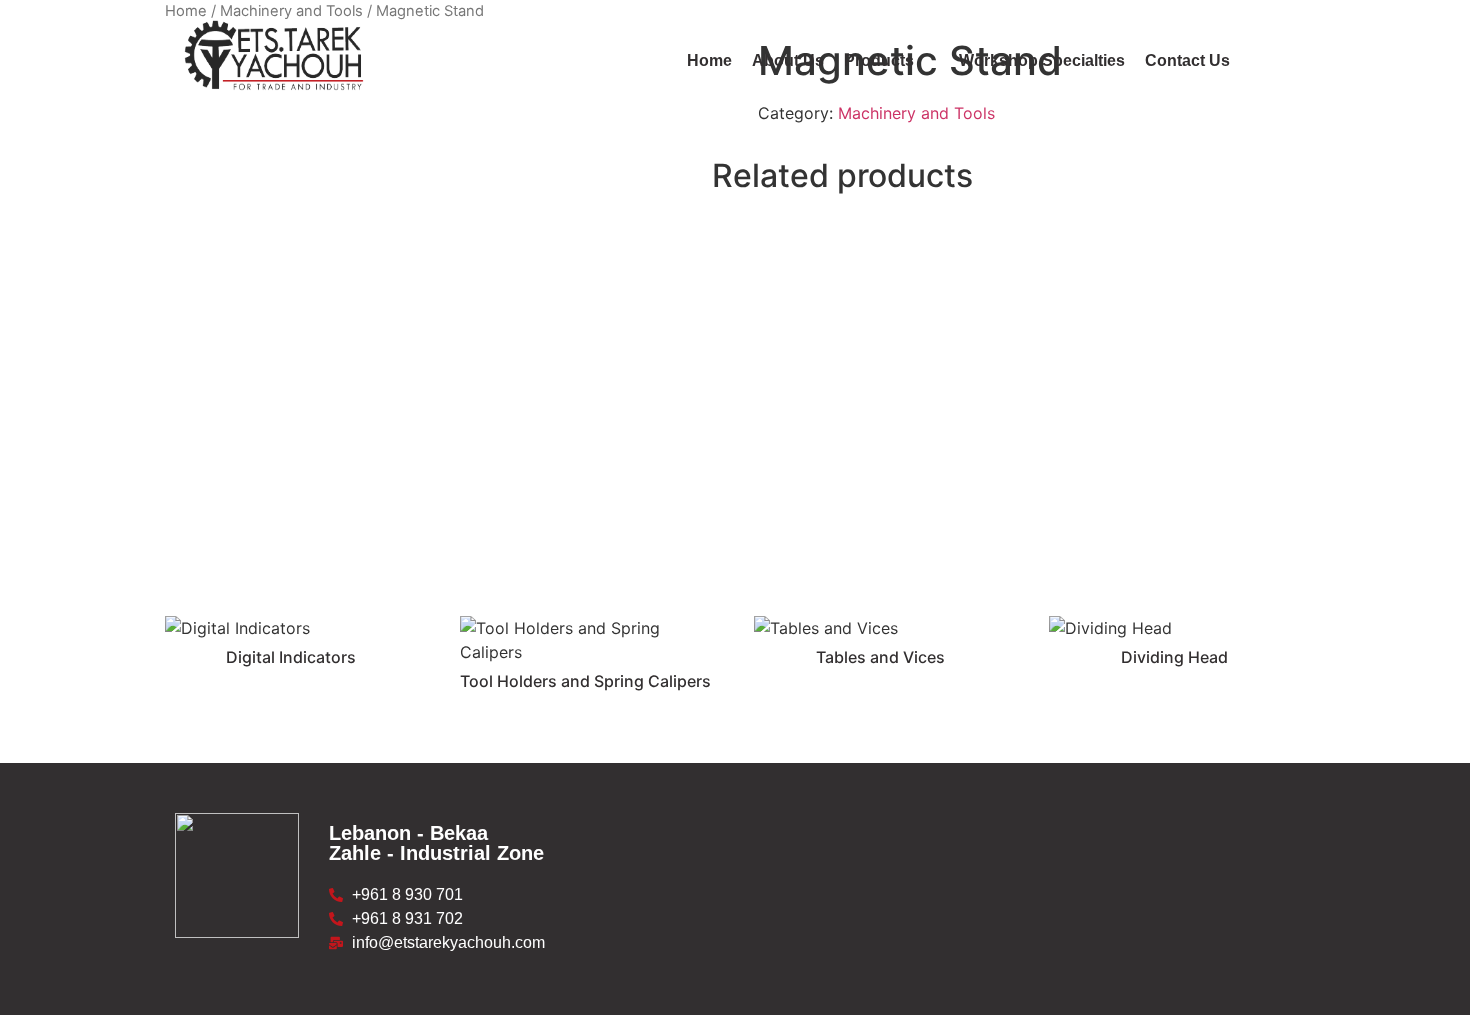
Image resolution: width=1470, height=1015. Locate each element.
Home (709, 60)
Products (879, 60)
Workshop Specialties (1042, 60)
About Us (788, 60)
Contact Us (1187, 60)
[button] (891, 61)
